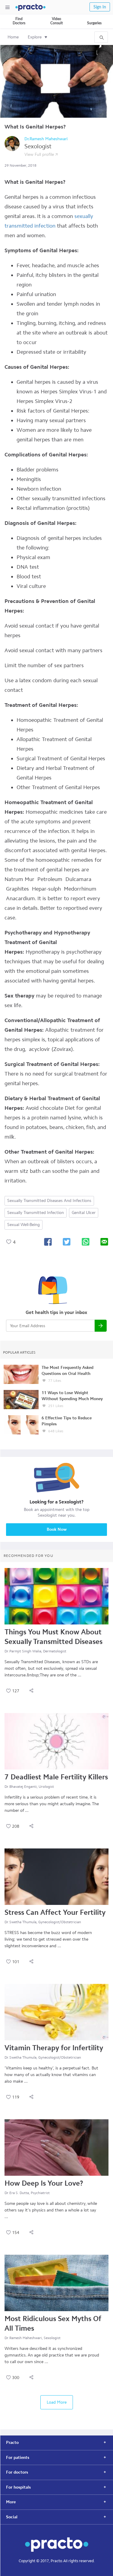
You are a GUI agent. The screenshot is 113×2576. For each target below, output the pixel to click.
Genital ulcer (84, 1213)
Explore (35, 37)
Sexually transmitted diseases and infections (49, 1201)
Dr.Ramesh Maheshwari (46, 139)
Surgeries (94, 23)
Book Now (57, 1529)
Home (13, 37)
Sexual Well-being (24, 1225)
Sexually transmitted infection (36, 1213)
